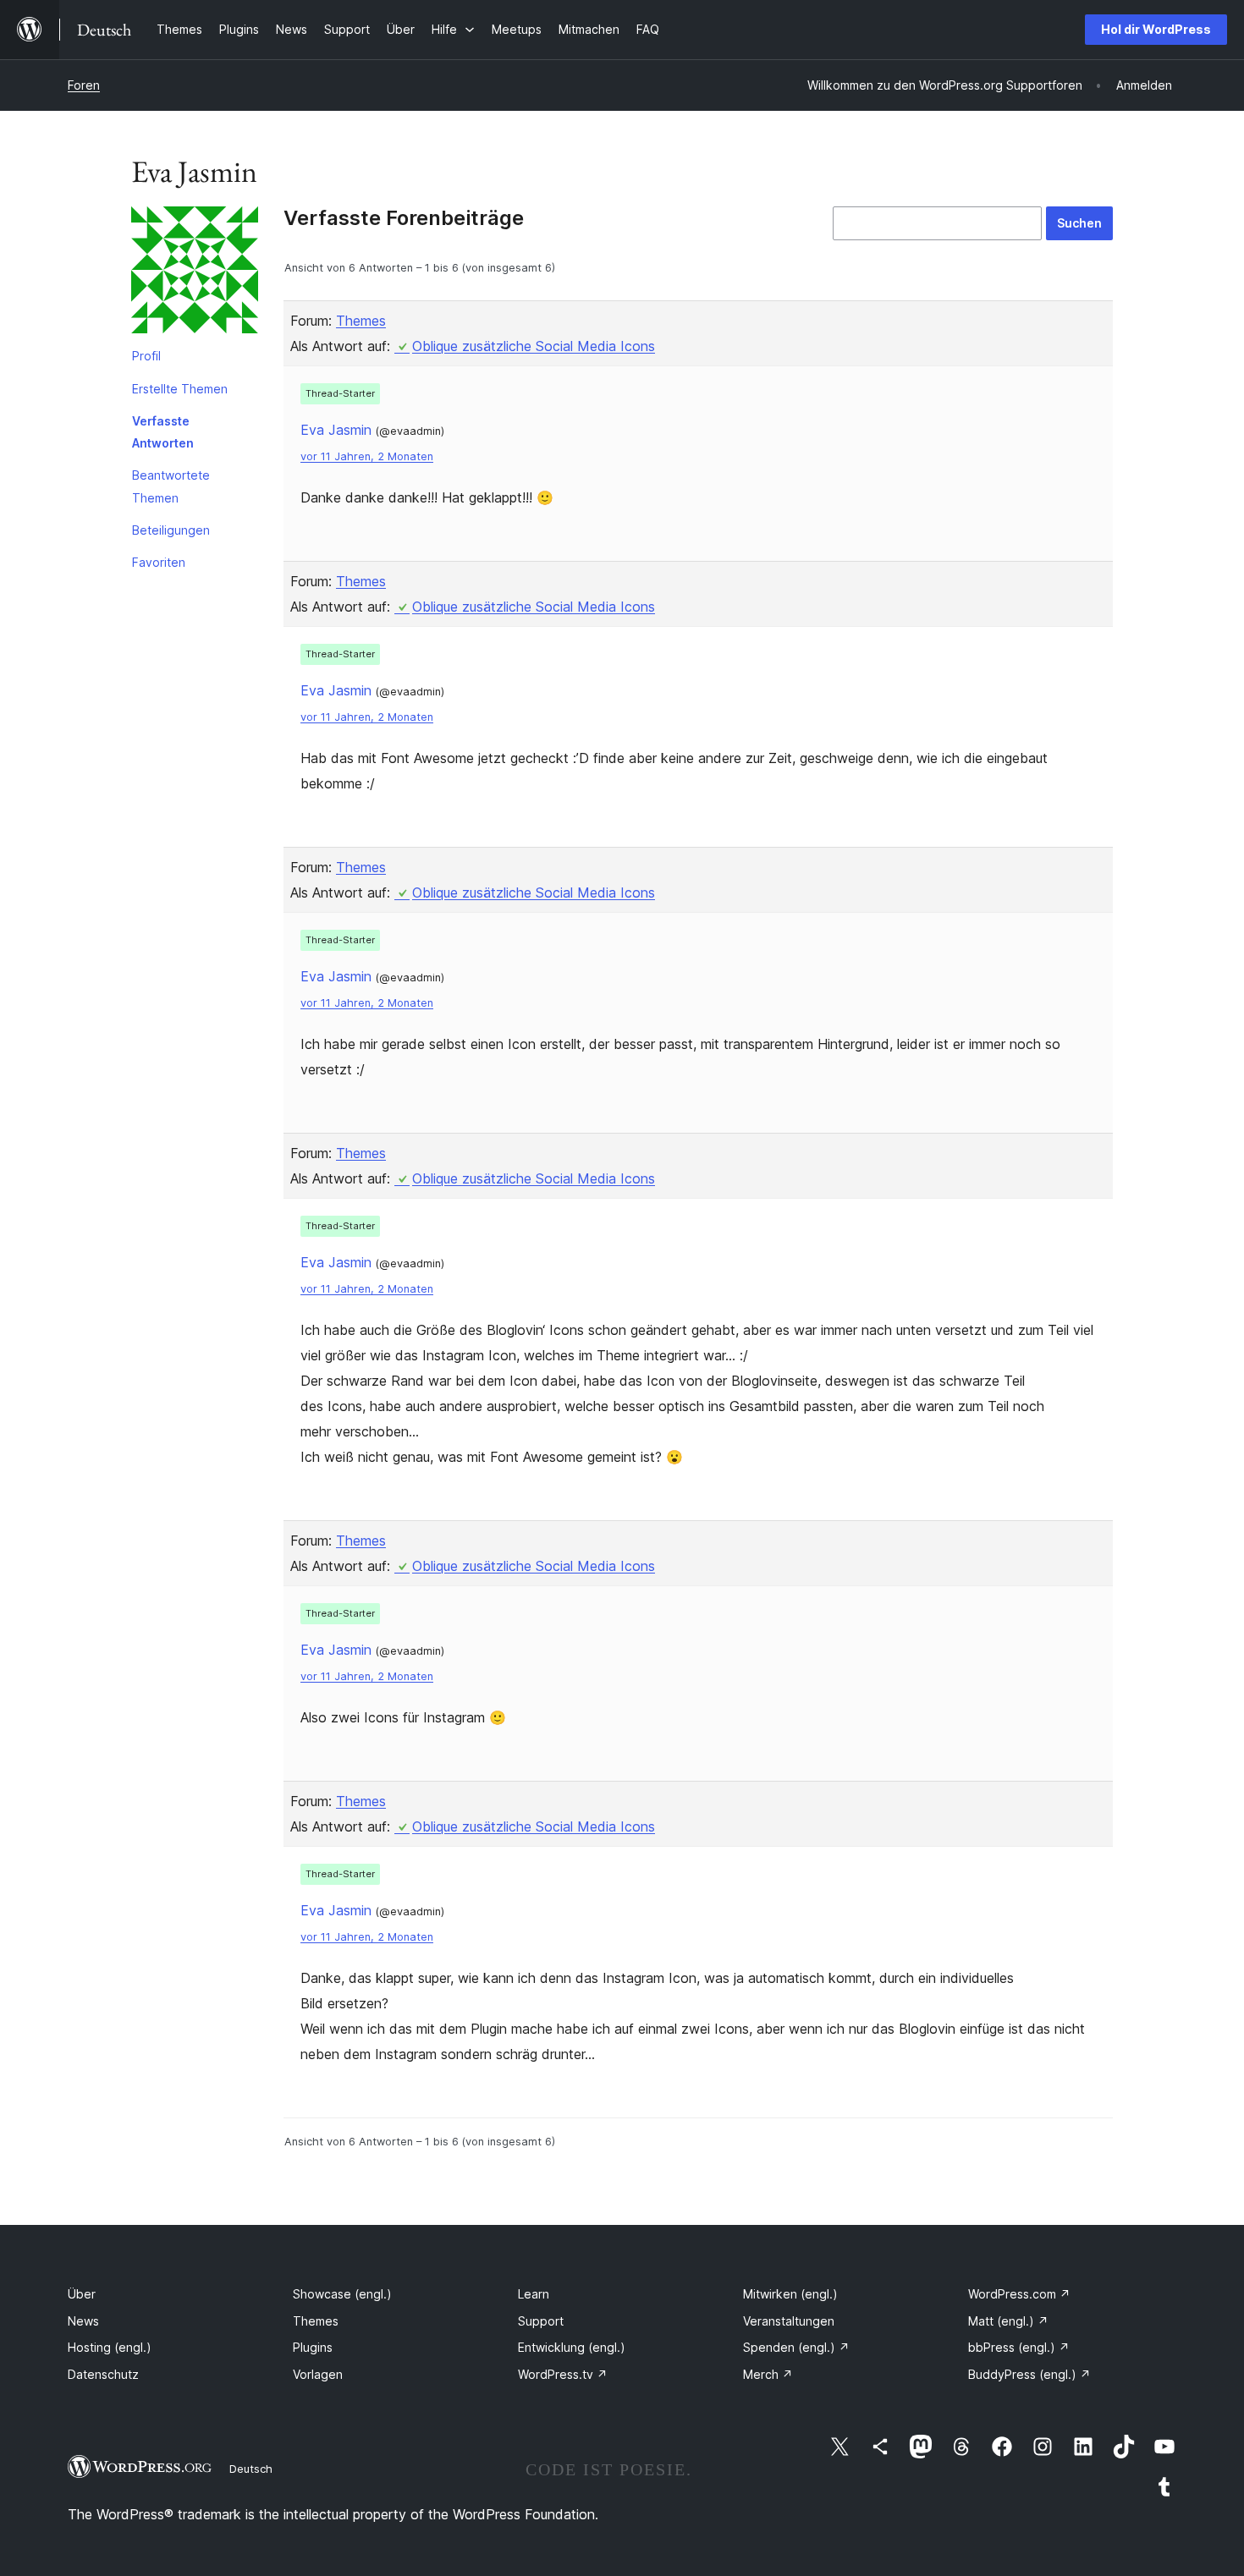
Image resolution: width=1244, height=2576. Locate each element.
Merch (768, 2374)
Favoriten (159, 562)
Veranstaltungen (789, 2321)
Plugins (313, 2347)
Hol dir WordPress (1156, 29)
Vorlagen (318, 2374)
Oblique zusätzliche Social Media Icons (534, 346)
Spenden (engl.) (796, 2347)
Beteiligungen (171, 530)
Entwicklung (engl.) (572, 2347)
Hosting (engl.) (110, 2347)
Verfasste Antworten (163, 432)
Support (541, 2321)
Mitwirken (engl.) (790, 2294)
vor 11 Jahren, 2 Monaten (367, 456)
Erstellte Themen (180, 389)
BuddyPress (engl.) (1029, 2374)
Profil (146, 356)
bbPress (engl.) (1019, 2347)
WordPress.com (1019, 2294)
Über (82, 2294)
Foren (84, 85)
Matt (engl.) (1008, 2321)
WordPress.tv (563, 2374)
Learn (534, 2294)
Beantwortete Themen (171, 486)
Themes (361, 321)
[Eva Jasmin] (195, 273)
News (83, 2321)
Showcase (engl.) (342, 2294)
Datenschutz (103, 2374)
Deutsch (251, 2469)
